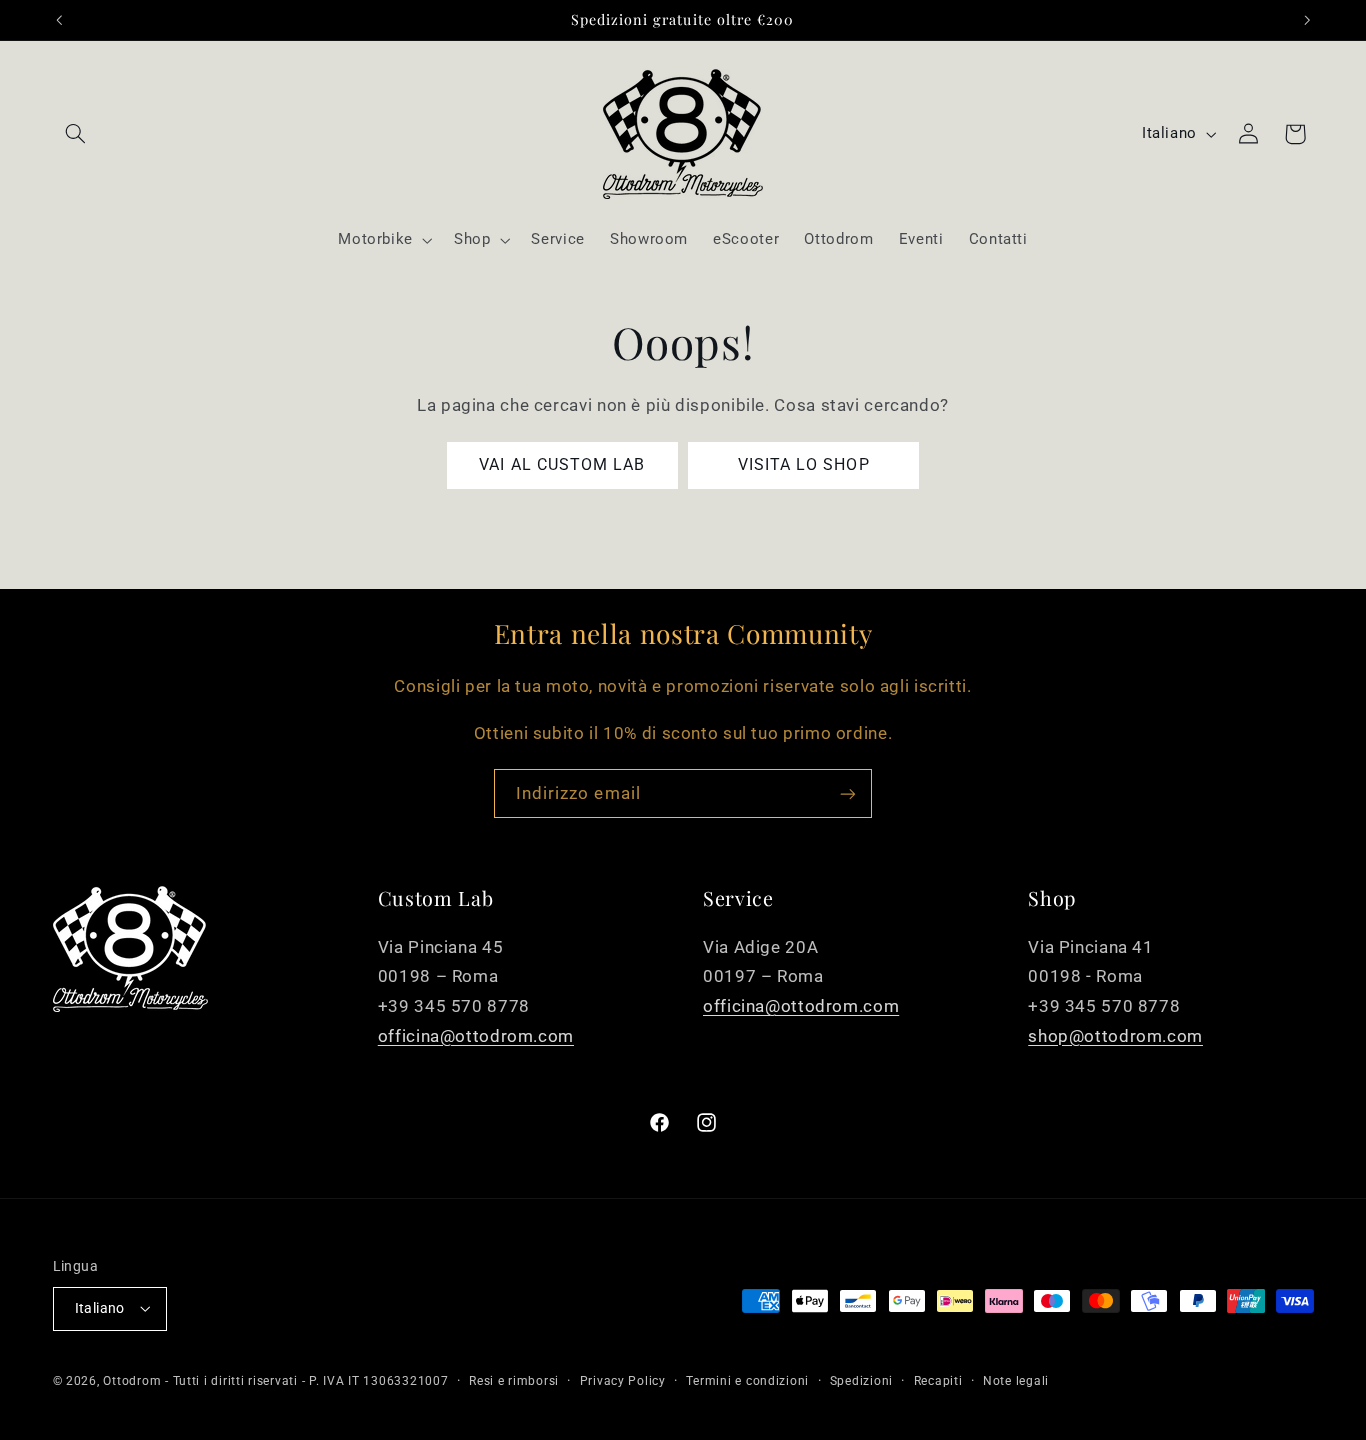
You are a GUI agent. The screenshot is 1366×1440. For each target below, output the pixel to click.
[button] (76, 134)
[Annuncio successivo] (1307, 20)
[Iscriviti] (848, 793)
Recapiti (938, 1381)
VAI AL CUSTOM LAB (562, 464)
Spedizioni (861, 1381)
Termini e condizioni (747, 1381)
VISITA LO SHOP (804, 464)
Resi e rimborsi (514, 1381)
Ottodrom (132, 1381)
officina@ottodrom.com (476, 1036)
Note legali (1016, 1381)
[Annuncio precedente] (59, 20)
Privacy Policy (623, 1381)
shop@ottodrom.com (1115, 1036)
